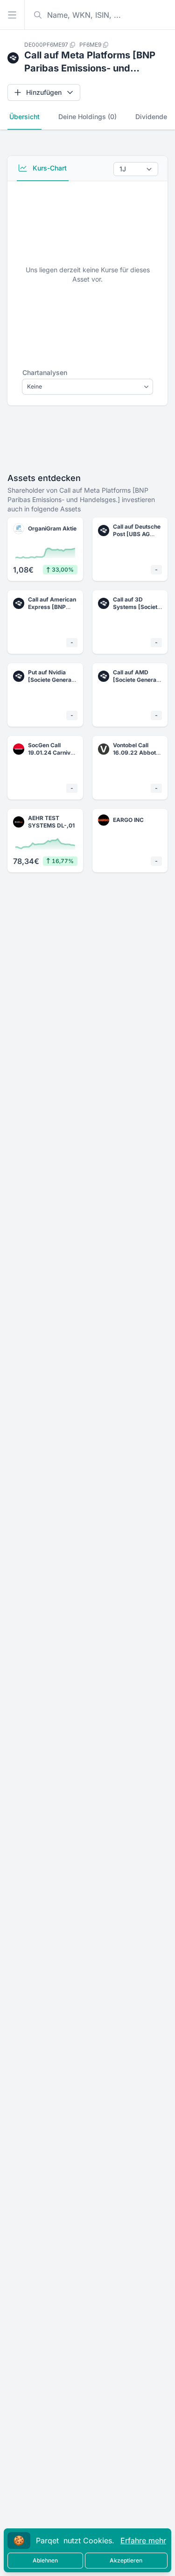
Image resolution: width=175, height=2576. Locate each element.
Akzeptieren (126, 2560)
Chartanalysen (45, 372)
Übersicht (24, 117)
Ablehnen (45, 2560)
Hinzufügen (44, 92)
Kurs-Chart (49, 168)
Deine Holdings (87, 117)
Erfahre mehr (143, 2541)
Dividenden (153, 117)
